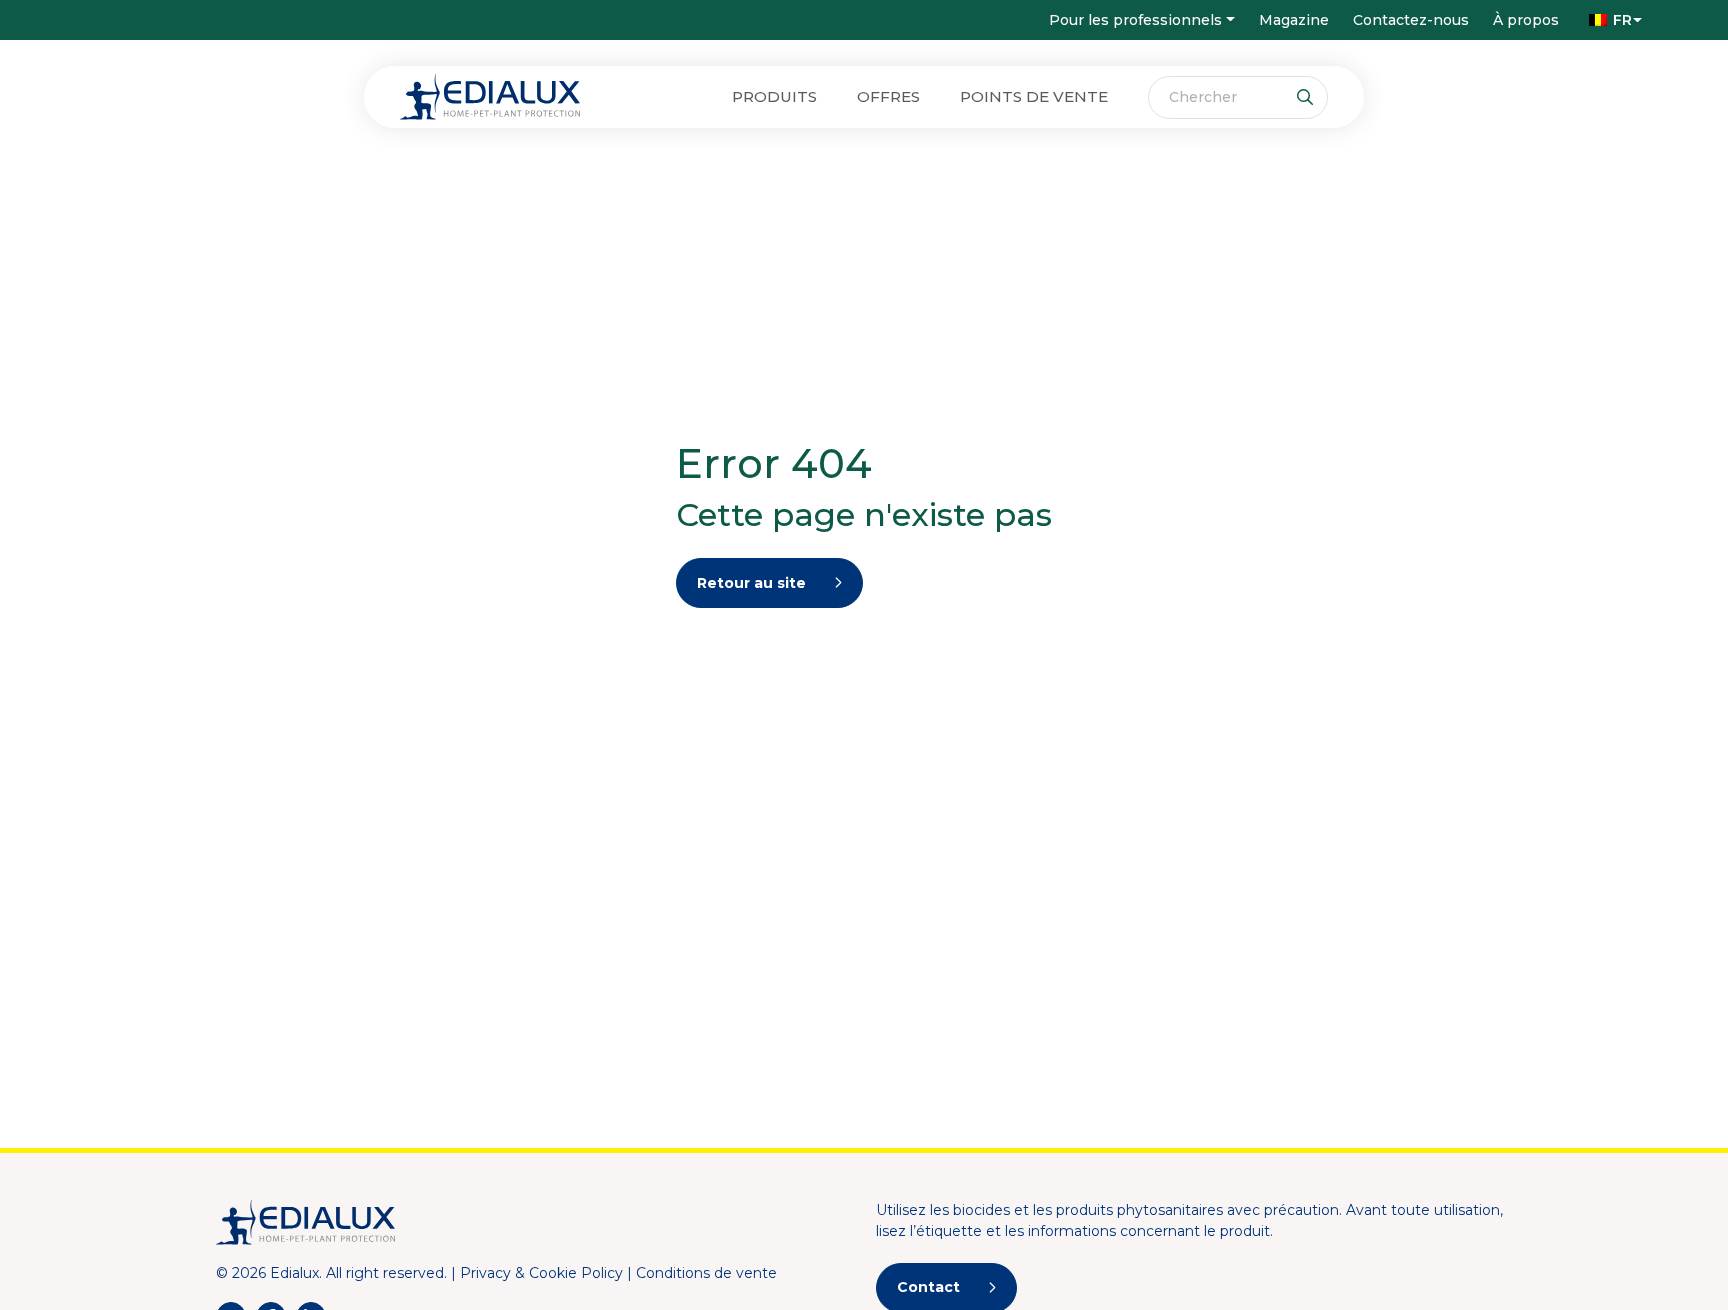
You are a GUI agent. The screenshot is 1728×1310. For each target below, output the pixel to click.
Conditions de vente (706, 1273)
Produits (774, 96)
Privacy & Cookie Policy (541, 1273)
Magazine (1294, 20)
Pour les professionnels (1135, 20)
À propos (1526, 20)
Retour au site (751, 583)
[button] (1610, 20)
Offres (888, 96)
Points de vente (1034, 96)
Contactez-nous (1411, 20)
